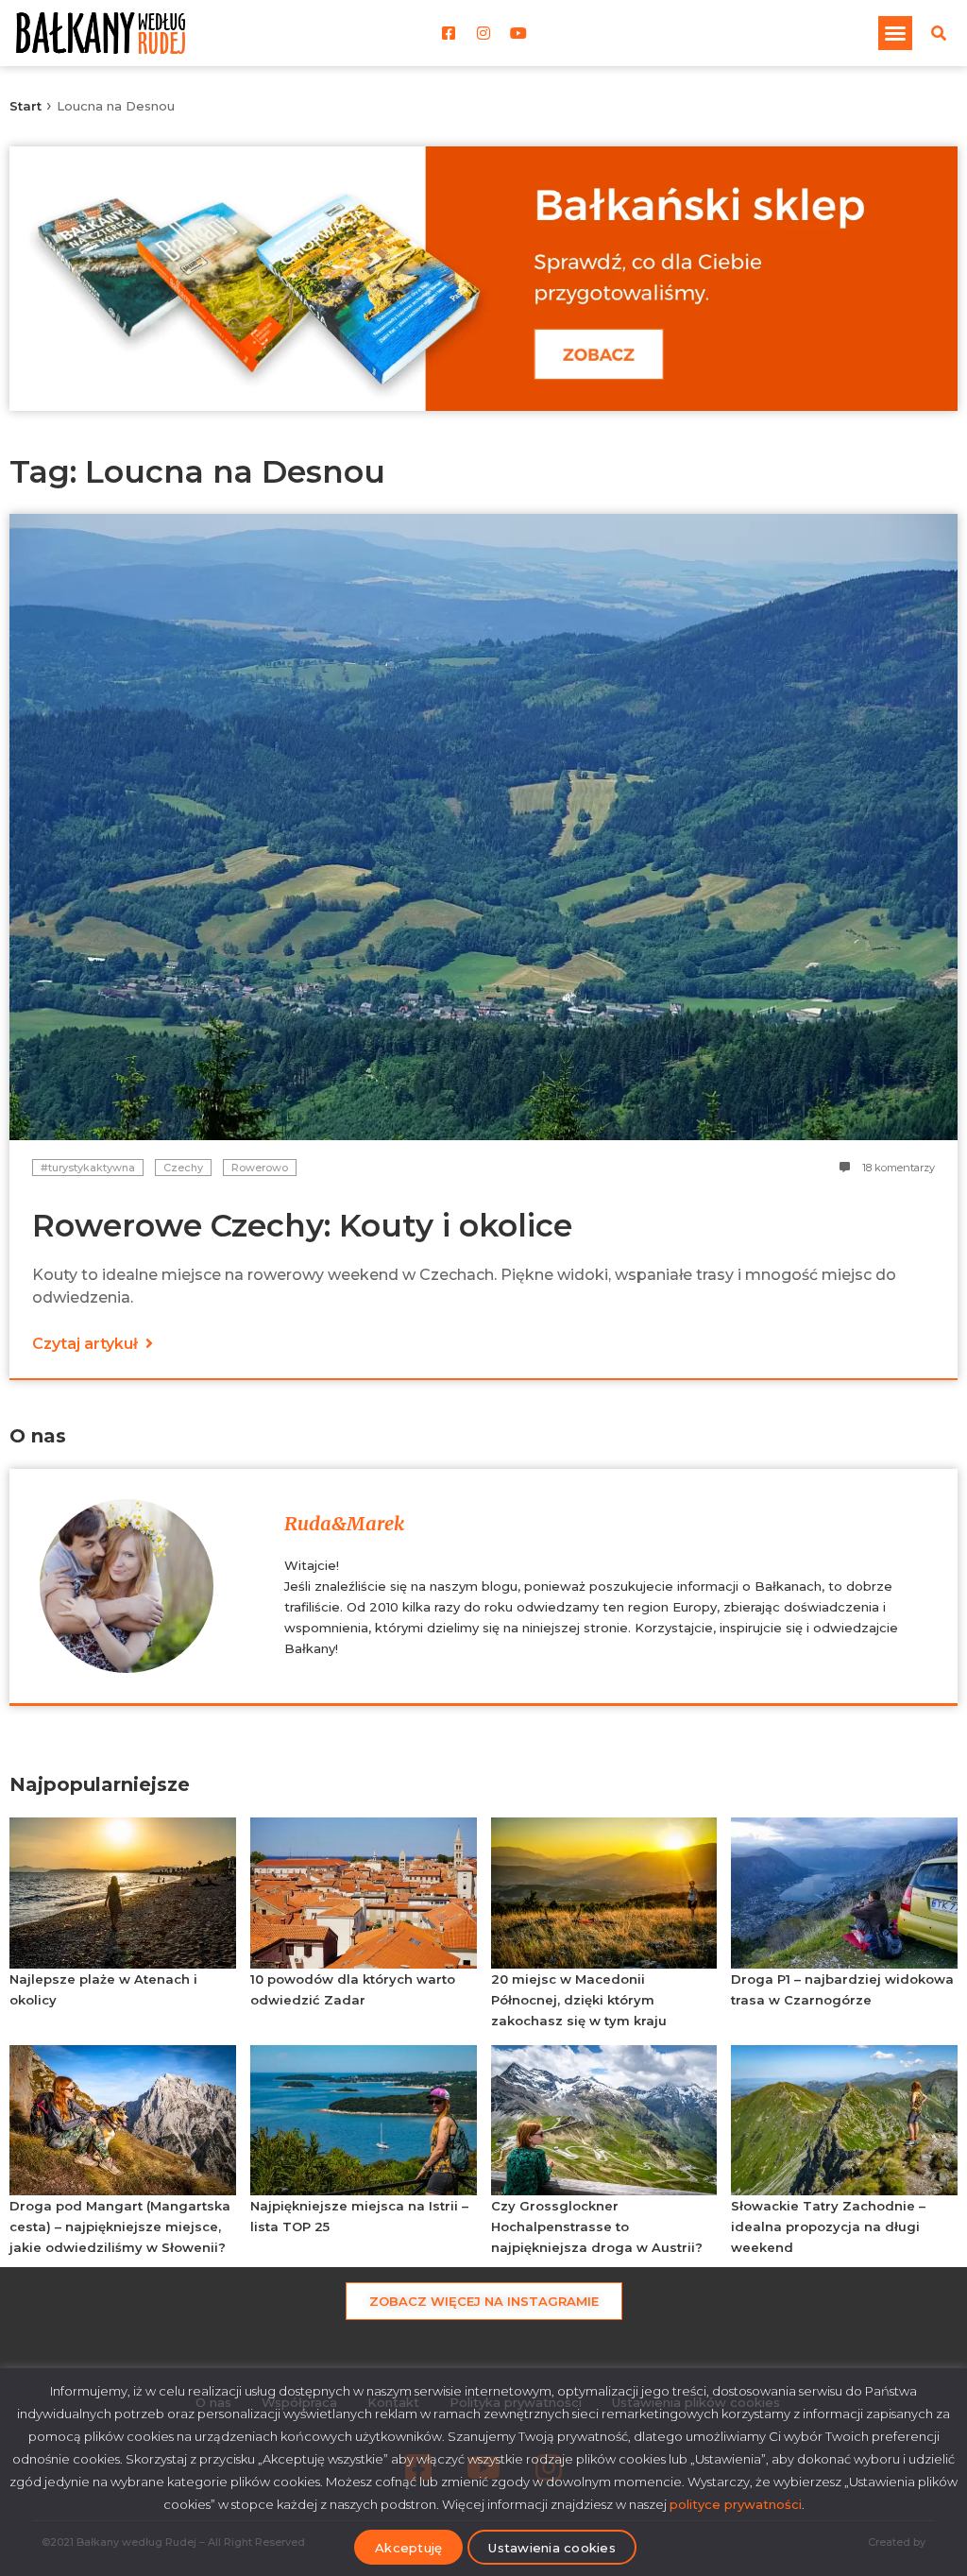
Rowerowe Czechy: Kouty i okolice (302, 1225)
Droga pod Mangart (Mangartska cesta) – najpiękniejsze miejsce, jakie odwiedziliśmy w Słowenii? (120, 2226)
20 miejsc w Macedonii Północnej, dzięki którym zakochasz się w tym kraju (579, 2000)
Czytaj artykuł (87, 1344)
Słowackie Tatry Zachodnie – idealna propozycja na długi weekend (828, 2226)
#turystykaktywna (88, 1168)
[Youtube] (518, 33)
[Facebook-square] (449, 33)
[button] (895, 33)
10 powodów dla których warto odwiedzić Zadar (353, 1989)
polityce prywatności (736, 2504)
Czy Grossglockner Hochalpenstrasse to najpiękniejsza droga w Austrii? (597, 2226)
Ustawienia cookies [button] (552, 2548)
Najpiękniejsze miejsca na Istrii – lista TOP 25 (359, 2216)
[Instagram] (483, 33)
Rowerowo (260, 1168)
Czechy (183, 1168)
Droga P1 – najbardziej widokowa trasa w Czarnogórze (842, 1989)
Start (25, 106)
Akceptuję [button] (408, 2548)
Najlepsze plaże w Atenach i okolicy (103, 1989)
